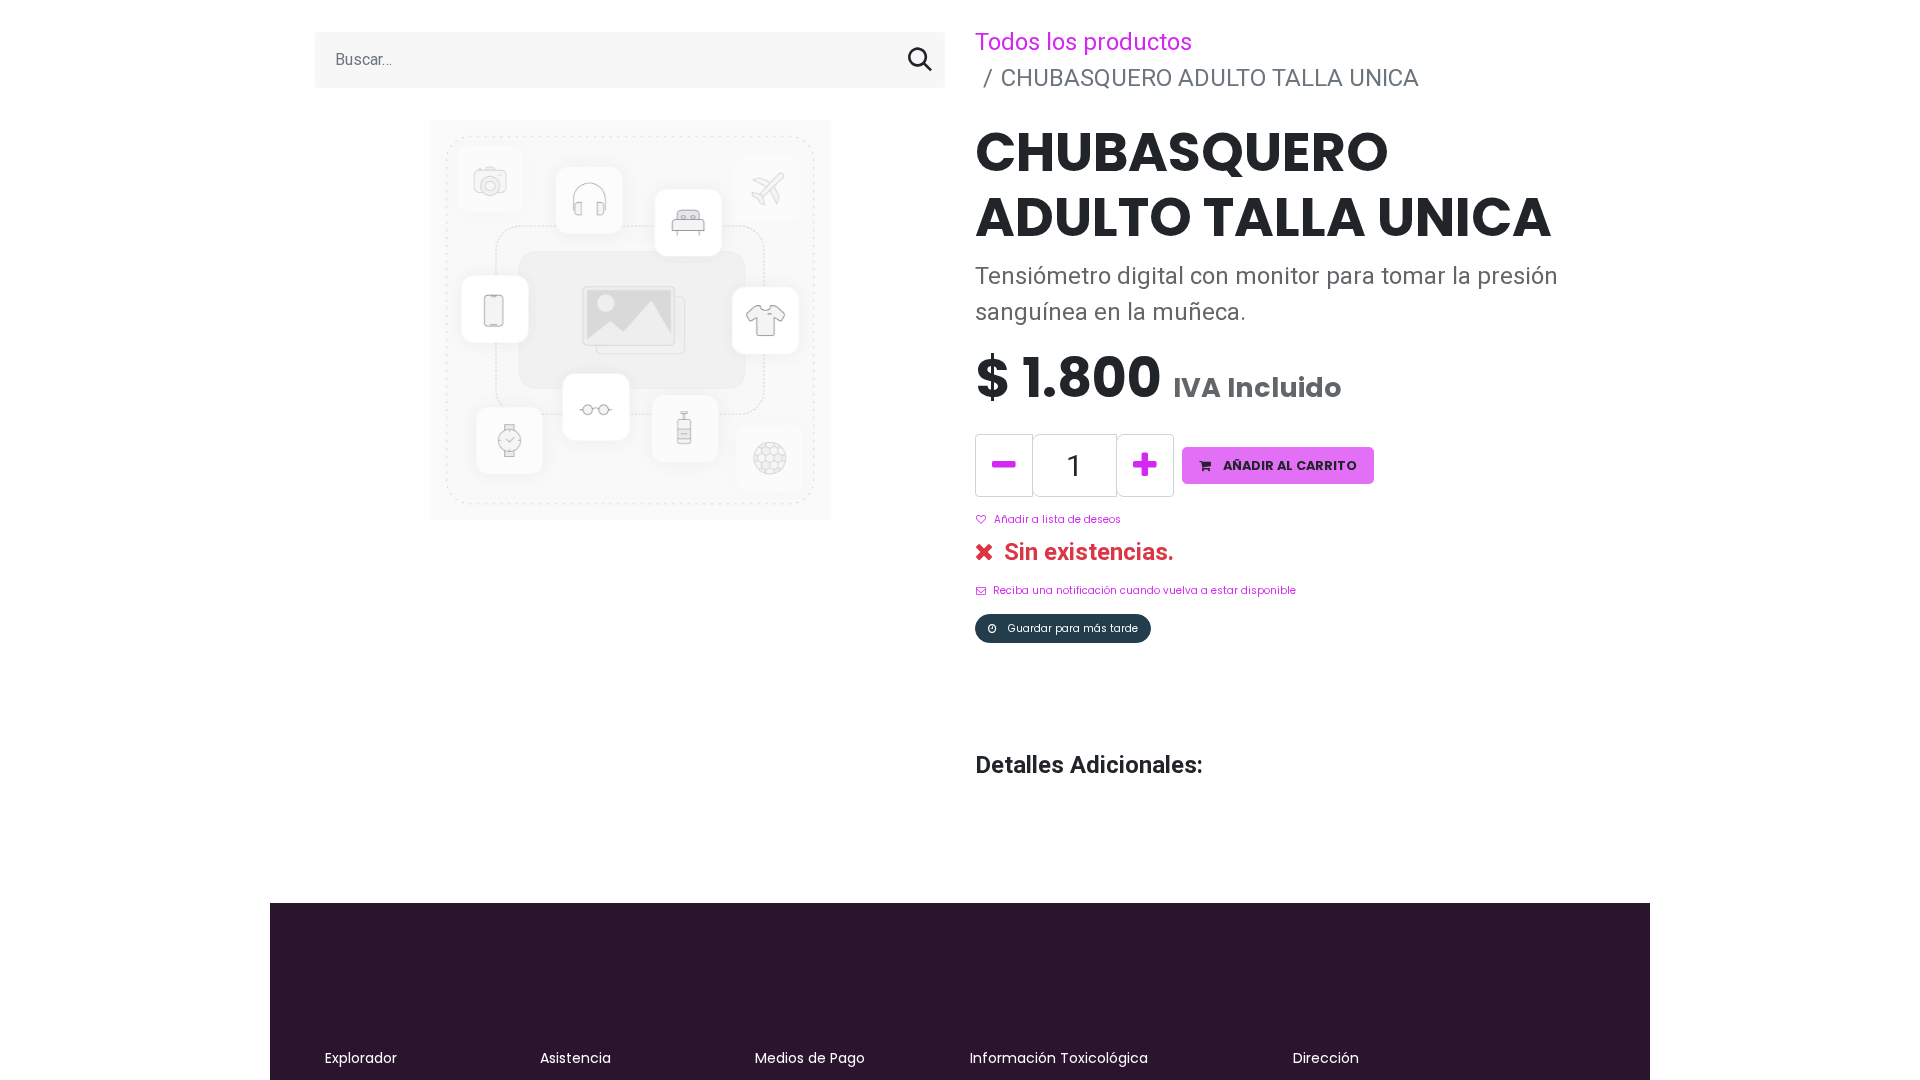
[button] (1278, 465)
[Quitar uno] (1004, 465)
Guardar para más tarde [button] (1071, 628)
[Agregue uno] (1145, 465)
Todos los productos (1083, 42)
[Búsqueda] (920, 60)
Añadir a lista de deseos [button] (1057, 519)
